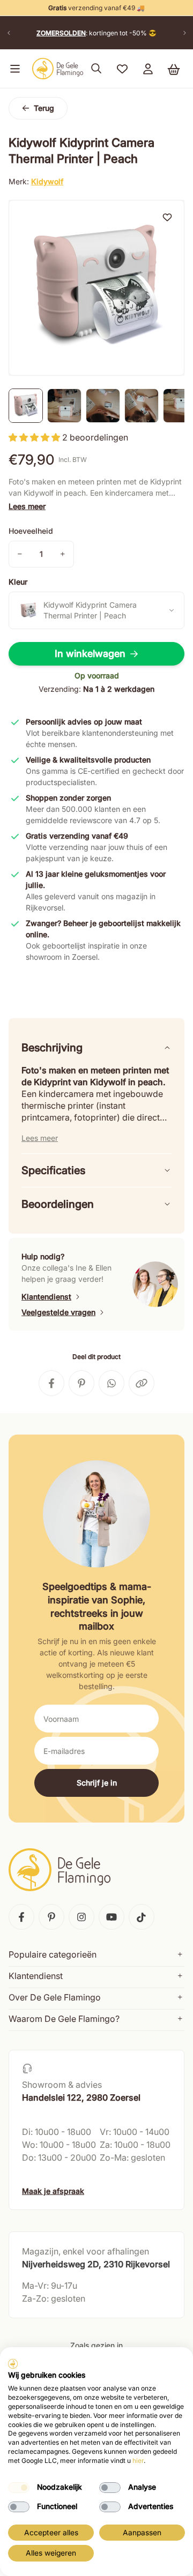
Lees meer (27, 506)
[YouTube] (112, 1917)
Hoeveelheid (31, 531)
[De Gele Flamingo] (58, 69)
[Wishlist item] (167, 217)
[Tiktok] (142, 1917)
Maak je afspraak (53, 2191)
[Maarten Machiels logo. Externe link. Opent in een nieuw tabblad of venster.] (13, 2364)
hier (138, 2461)
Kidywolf (47, 181)
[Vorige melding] (9, 33)
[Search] (96, 69)
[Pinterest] (51, 1917)
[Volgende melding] (184, 33)
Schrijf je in (97, 1783)
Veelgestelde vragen (58, 1312)
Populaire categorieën (53, 1954)
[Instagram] (81, 1917)
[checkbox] (19, 2488)
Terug (44, 108)
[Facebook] (21, 1917)
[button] (13, 69)
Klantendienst (46, 1297)
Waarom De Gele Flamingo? (64, 2019)
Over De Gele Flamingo (55, 1997)
